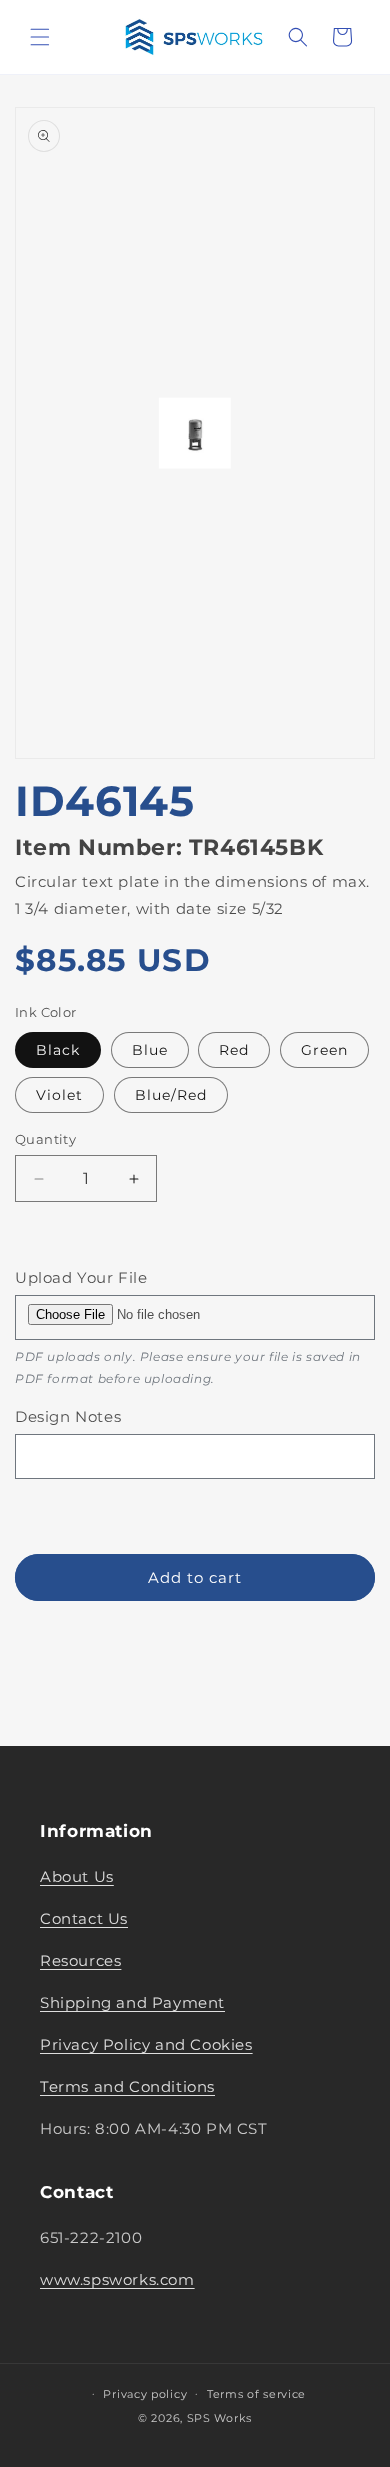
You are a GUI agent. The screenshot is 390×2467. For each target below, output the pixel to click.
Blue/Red (171, 1095)
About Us (77, 1876)
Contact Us (84, 1918)
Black (58, 1050)
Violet (59, 1095)
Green (324, 1050)
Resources (80, 1960)
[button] (40, 37)
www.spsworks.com (117, 2279)
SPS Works (219, 2418)
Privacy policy (145, 2394)
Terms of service (256, 2394)
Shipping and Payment (132, 2002)
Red (234, 1050)
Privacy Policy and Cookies (146, 2044)
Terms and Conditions (127, 2086)
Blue (150, 1050)
